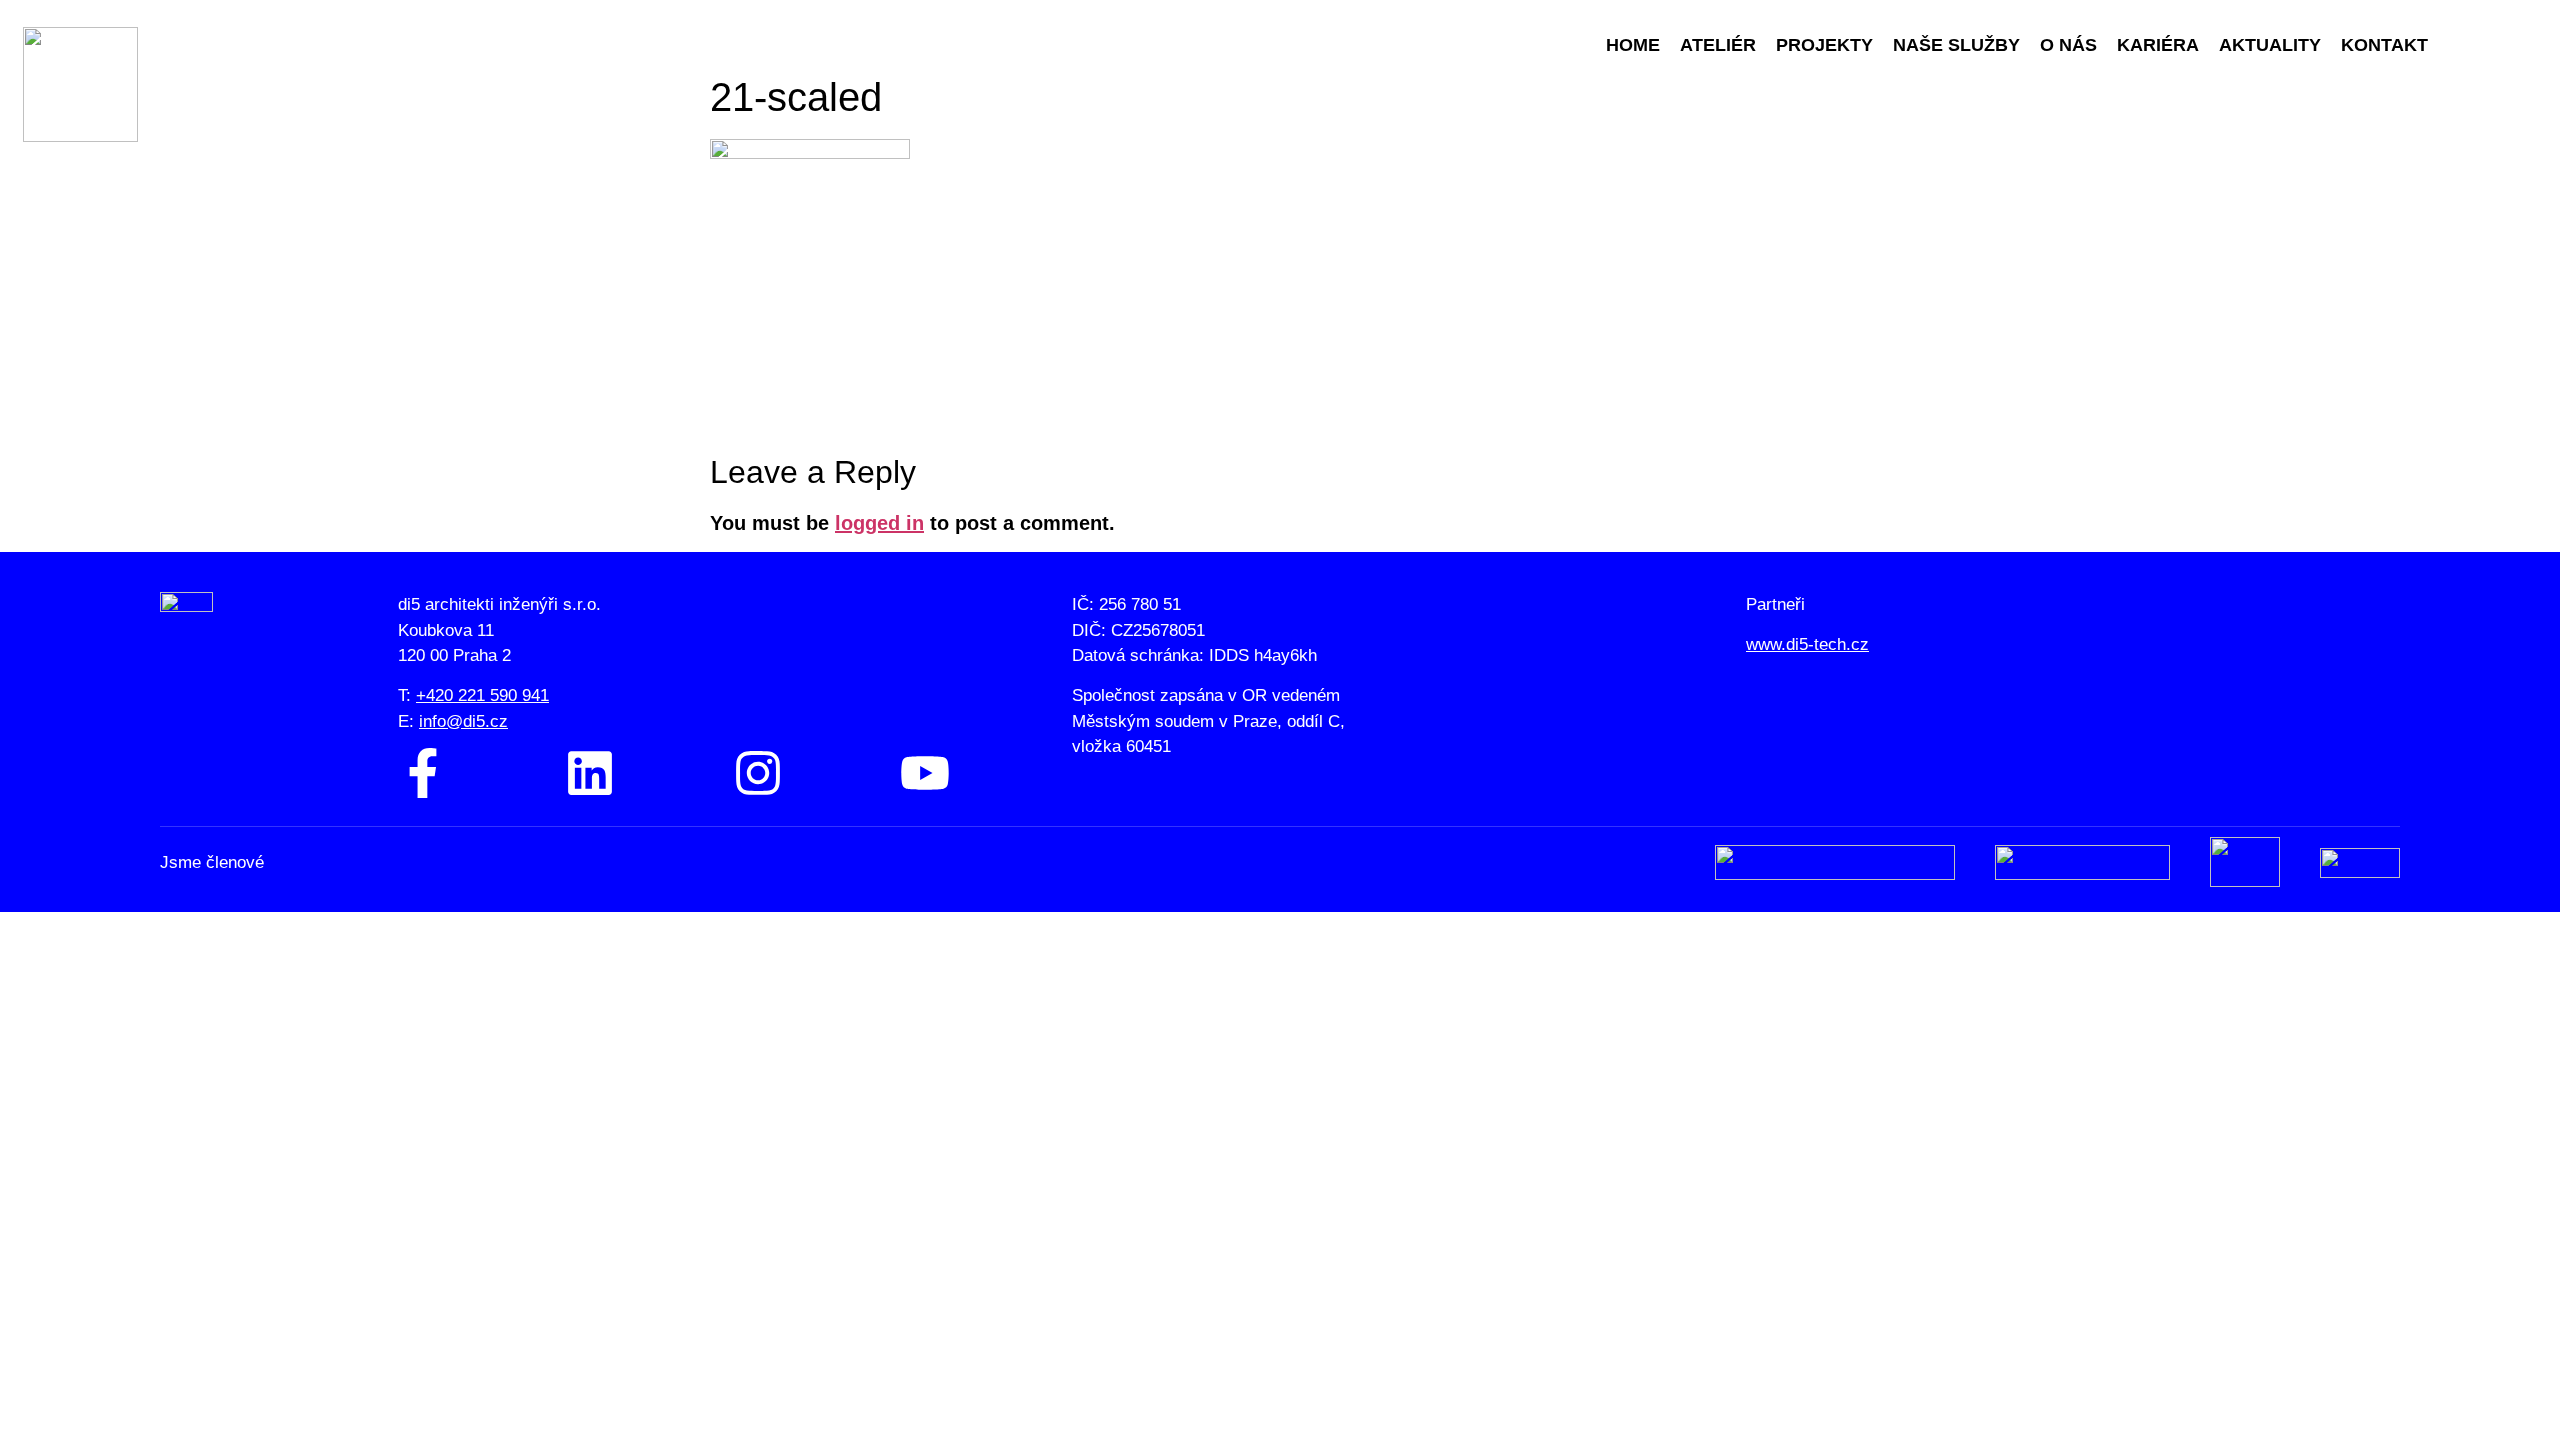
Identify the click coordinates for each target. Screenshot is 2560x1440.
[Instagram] (758, 773)
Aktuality (2270, 45)
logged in (879, 523)
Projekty (1824, 45)
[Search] (2465, 45)
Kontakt (2384, 45)
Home (1633, 45)
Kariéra (2158, 45)
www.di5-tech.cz (1807, 644)
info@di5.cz (463, 721)
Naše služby (1956, 45)
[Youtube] (925, 773)
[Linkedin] (590, 773)
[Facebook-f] (423, 773)
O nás (2068, 45)
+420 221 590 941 (482, 695)
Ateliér (1718, 45)
